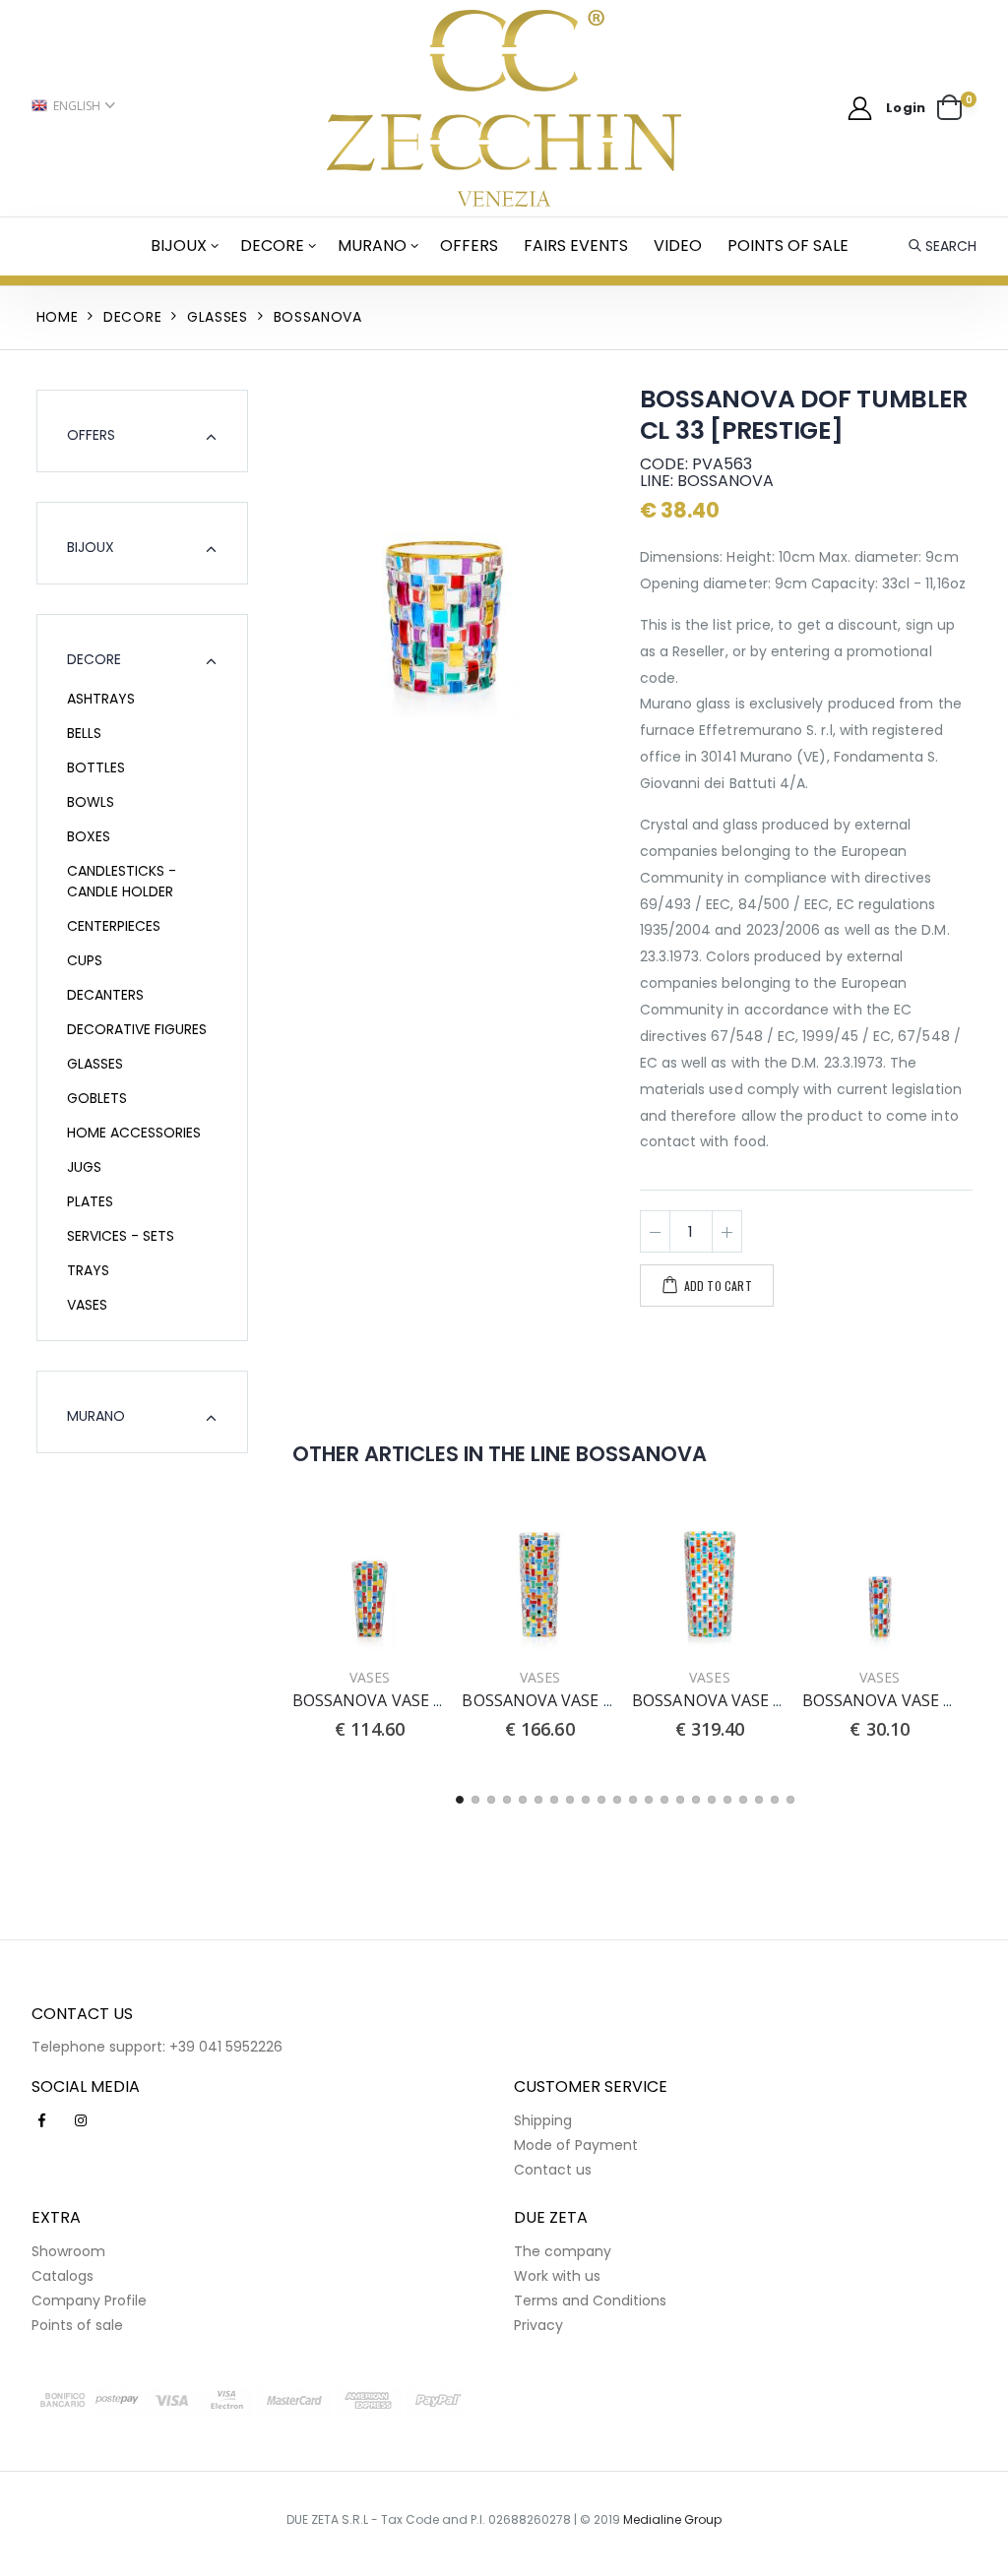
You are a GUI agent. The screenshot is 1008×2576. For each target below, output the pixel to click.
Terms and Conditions (590, 2300)
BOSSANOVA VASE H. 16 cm (904, 1700)
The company (563, 2251)
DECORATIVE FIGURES (137, 1029)
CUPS (85, 960)
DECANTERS (105, 995)
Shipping (543, 2120)
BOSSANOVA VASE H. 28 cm (563, 1700)
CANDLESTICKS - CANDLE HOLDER (122, 881)
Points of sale (788, 245)
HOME (58, 317)
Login (906, 108)
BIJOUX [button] (91, 547)
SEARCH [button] (951, 246)
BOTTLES (96, 767)
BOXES (89, 836)
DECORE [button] (94, 659)
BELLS (84, 733)
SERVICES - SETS (121, 1236)
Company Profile (89, 2300)
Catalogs (63, 2276)
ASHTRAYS (101, 699)
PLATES (90, 1201)
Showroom (68, 2251)
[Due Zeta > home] (504, 108)
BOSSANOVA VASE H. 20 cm (394, 1700)
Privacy (538, 2325)
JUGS (84, 1167)
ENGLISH (77, 106)
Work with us (557, 2276)
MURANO (372, 245)
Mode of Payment (576, 2145)
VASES (87, 1305)
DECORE (272, 245)
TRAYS (88, 1270)
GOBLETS (97, 1098)
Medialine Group (672, 2519)
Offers (469, 245)
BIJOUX (179, 245)
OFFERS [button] (91, 435)
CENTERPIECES (114, 926)
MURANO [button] (96, 1416)
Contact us (553, 2170)
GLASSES (95, 1064)
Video (678, 245)
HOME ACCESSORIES (134, 1133)
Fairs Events (576, 245)
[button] (957, 108)
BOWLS (91, 802)
